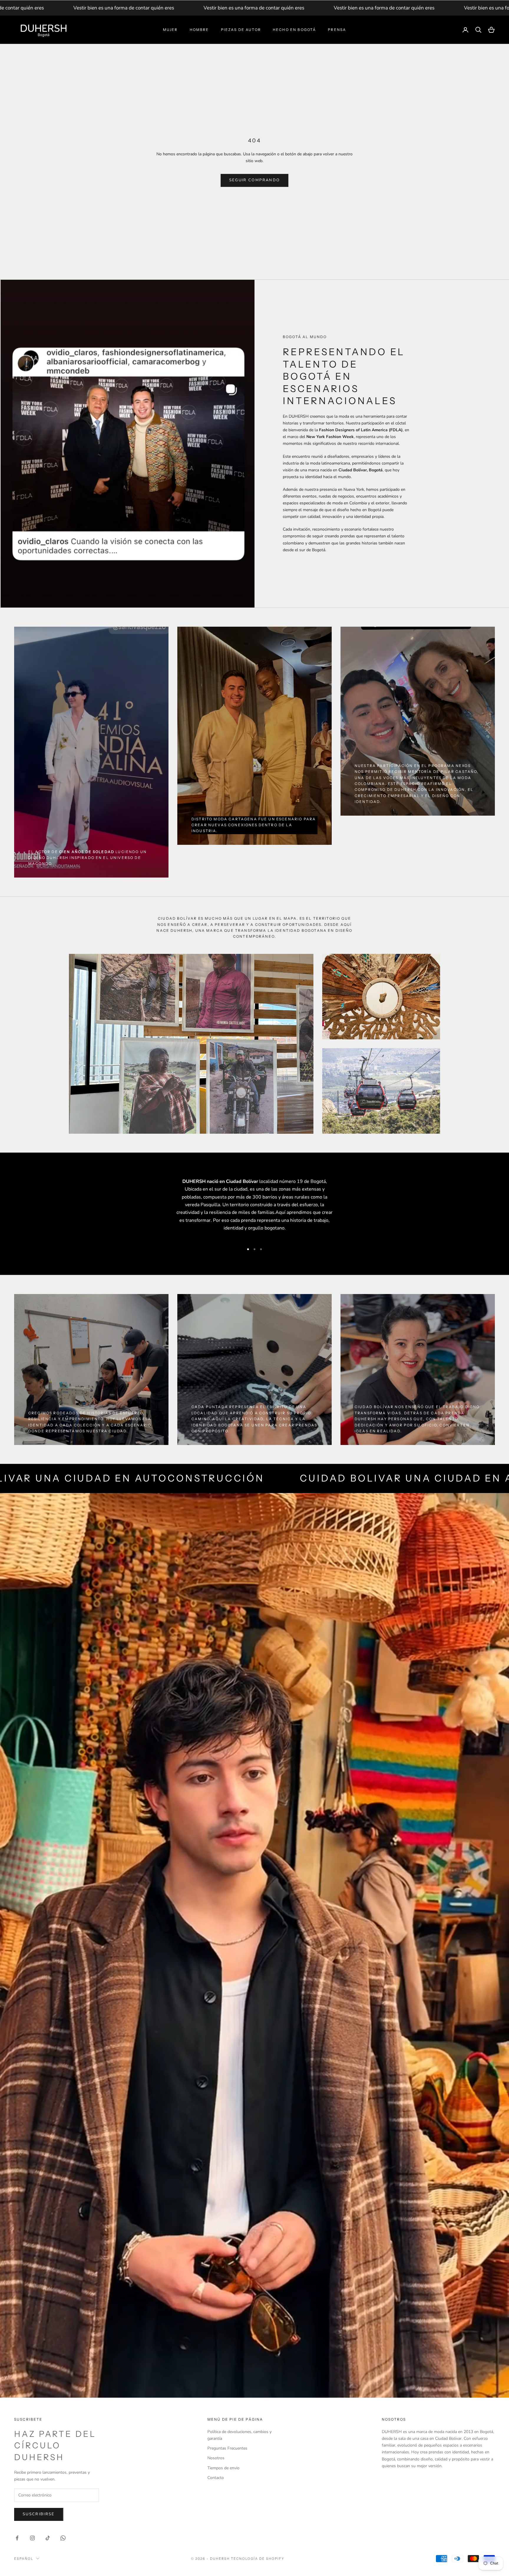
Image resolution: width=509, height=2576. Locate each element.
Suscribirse (39, 2514)
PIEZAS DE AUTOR (241, 30)
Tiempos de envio (223, 2468)
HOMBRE (199, 30)
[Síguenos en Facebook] (17, 2538)
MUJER (170, 30)
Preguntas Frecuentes (227, 2448)
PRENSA (337, 30)
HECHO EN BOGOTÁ (294, 30)
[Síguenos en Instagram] (32, 2538)
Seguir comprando (254, 180)
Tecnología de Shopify (258, 2559)
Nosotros (216, 2458)
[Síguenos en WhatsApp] (63, 2538)
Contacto (216, 2478)
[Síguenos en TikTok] (48, 2538)
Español (24, 2559)
